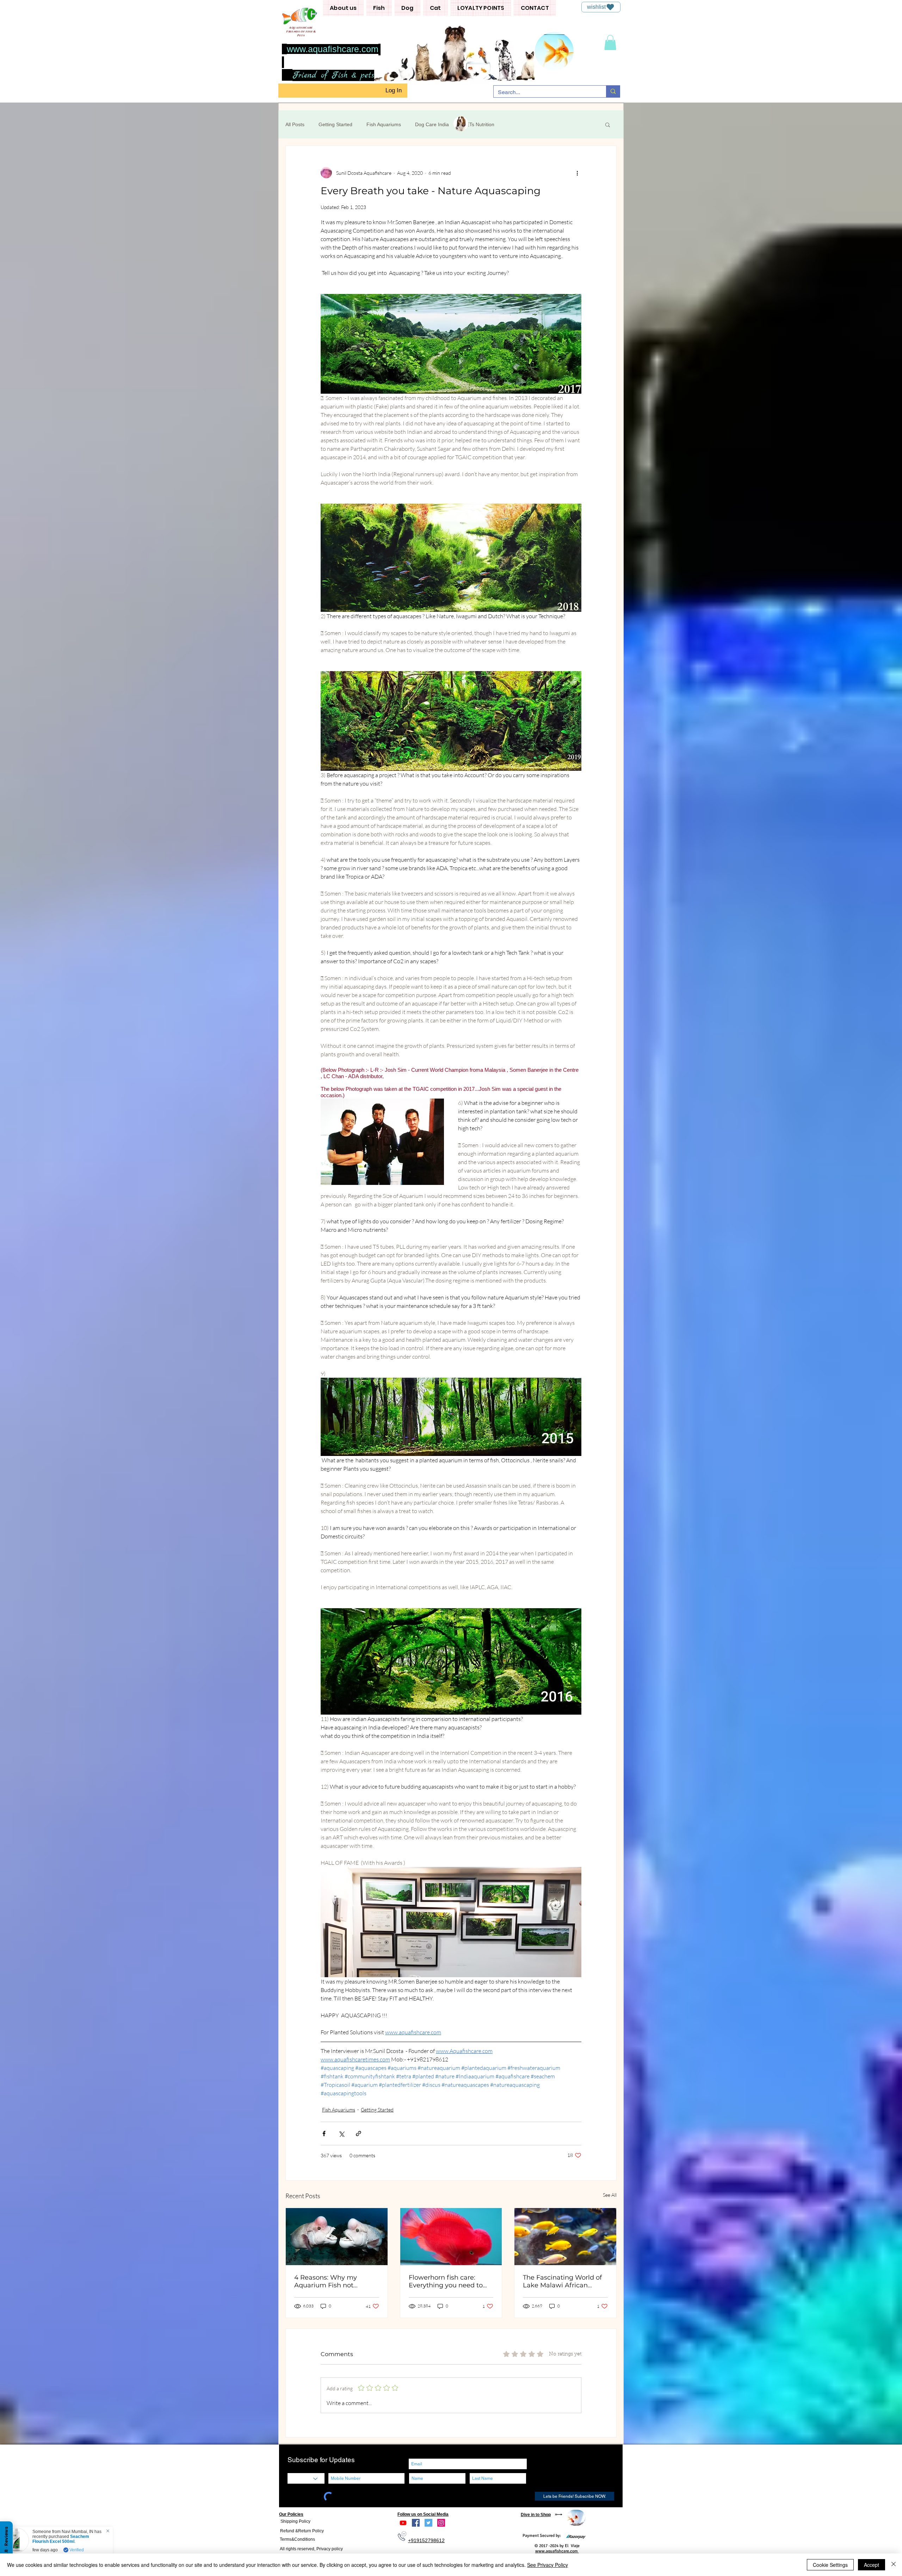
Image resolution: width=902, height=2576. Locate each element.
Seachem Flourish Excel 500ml (68, 2539)
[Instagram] (441, 2523)
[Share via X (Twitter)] (341, 2134)
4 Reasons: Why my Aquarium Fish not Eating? (326, 2281)
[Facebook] (416, 2523)
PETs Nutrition (479, 124)
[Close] (894, 2565)
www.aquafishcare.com (333, 49)
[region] (576, 2518)
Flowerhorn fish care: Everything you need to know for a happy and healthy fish (446, 2281)
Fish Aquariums (384, 124)
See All (610, 2195)
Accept (872, 2565)
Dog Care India (432, 124)
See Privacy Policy (548, 2565)
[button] (343, 8)
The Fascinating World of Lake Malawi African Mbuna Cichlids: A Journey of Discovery (565, 2281)
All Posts (295, 124)
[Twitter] (428, 2523)
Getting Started (335, 124)
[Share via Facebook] (324, 2134)
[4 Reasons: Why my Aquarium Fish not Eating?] (337, 2237)
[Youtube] (403, 2523)
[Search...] (613, 91)
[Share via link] (359, 2134)
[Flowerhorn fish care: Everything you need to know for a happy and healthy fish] (451, 2237)
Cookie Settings (830, 2565)
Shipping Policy (295, 2521)
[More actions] (577, 173)
